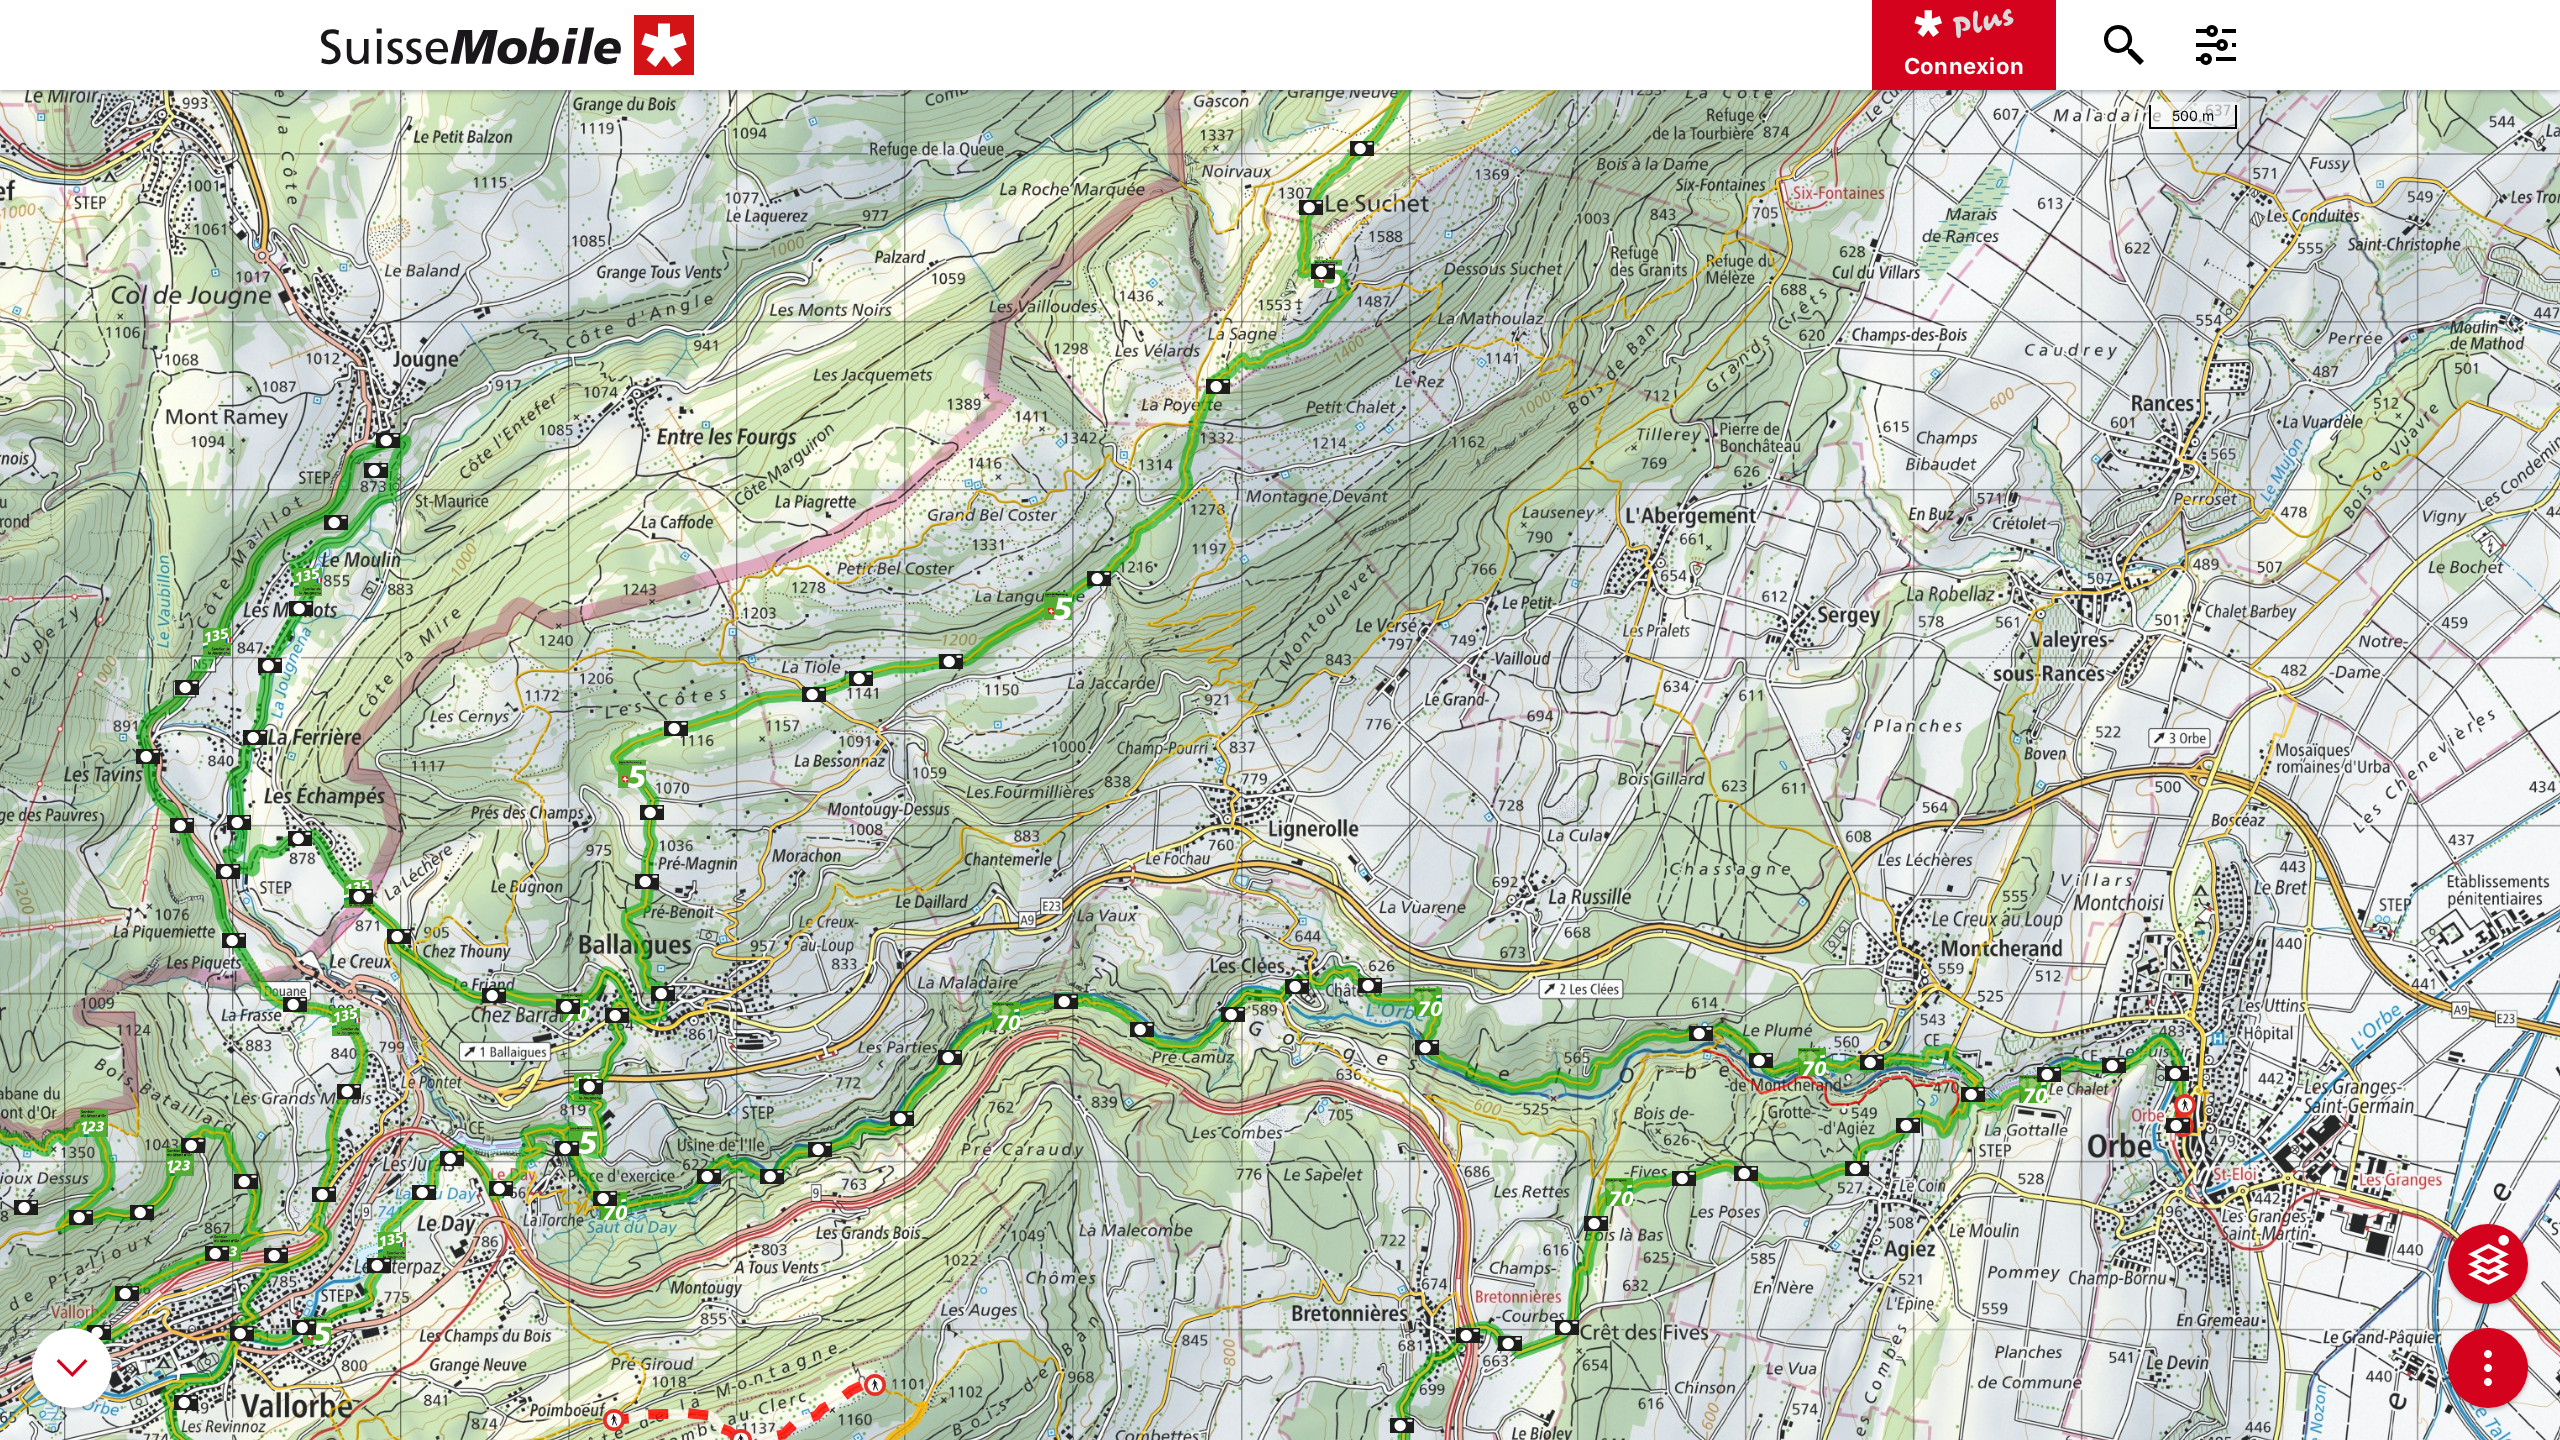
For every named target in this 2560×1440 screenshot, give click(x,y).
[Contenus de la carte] (2488, 1264)
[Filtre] (2216, 45)
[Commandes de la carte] (2488, 1368)
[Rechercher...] (2124, 45)
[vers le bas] (72, 1368)
